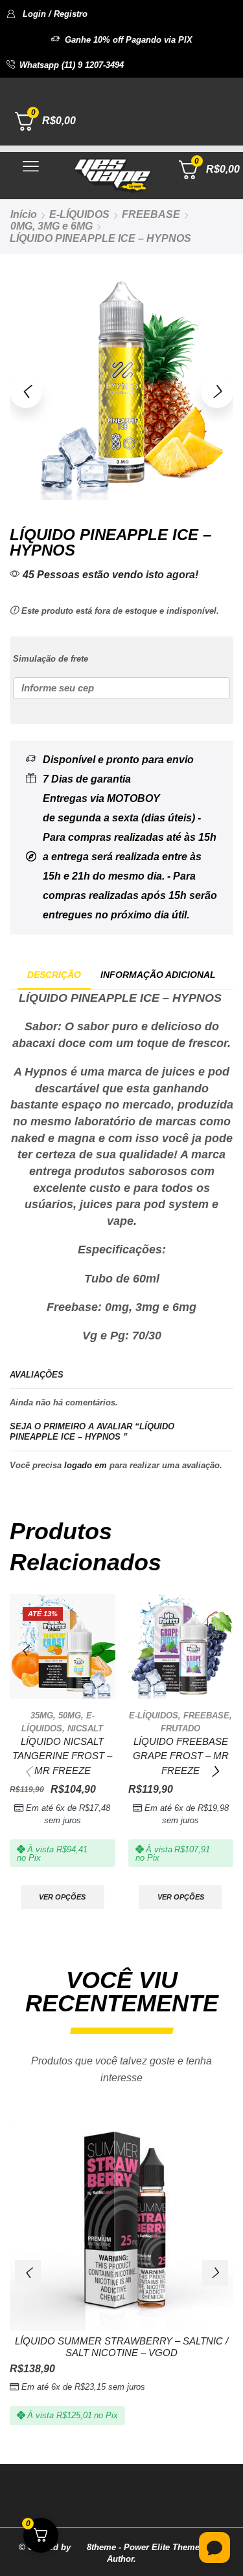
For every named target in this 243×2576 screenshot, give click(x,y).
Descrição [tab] (54, 975)
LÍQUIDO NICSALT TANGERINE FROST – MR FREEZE (62, 1756)
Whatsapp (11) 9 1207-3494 (72, 65)
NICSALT (85, 1728)
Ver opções (62, 1897)
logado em (86, 1465)
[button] (47, 14)
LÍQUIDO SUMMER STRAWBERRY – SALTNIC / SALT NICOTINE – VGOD (121, 2347)
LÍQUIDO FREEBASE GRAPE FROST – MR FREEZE (181, 1756)
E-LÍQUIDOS (79, 214)
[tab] (54, 975)
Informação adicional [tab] (158, 975)
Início (24, 214)
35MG (42, 1716)
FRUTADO (180, 1728)
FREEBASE (151, 214)
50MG (70, 1716)
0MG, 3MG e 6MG (52, 226)
